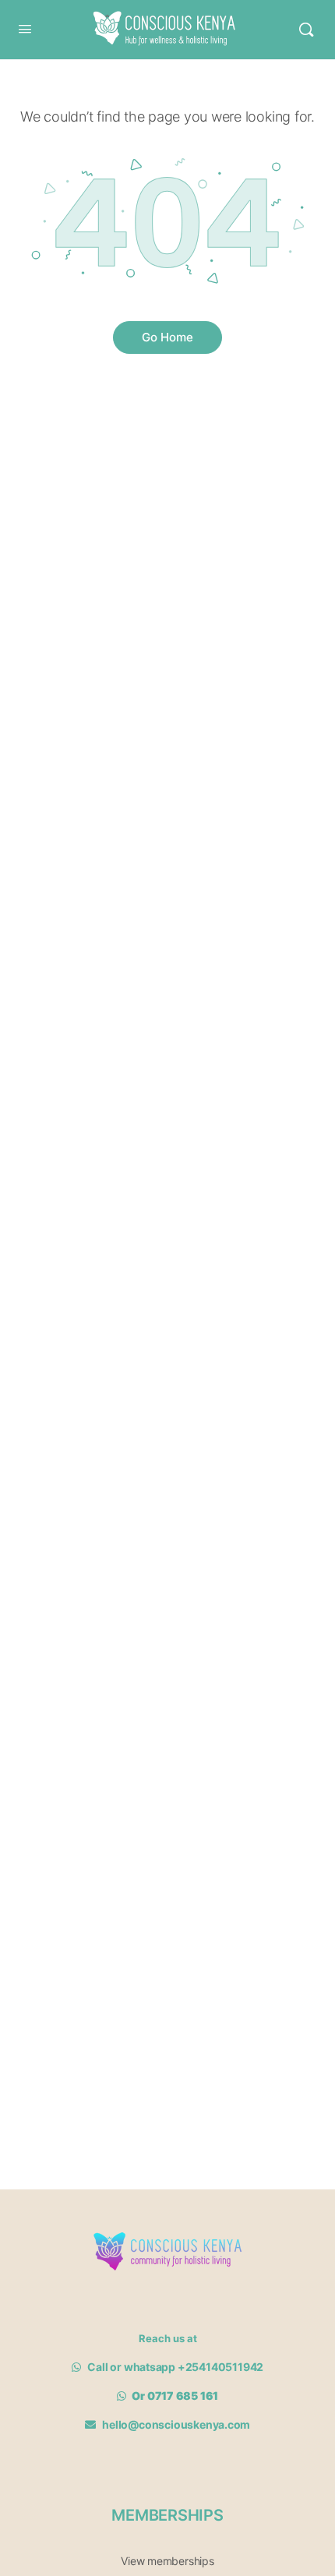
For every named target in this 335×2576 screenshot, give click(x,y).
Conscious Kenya (160, 18)
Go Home (167, 337)
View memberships (167, 2561)
